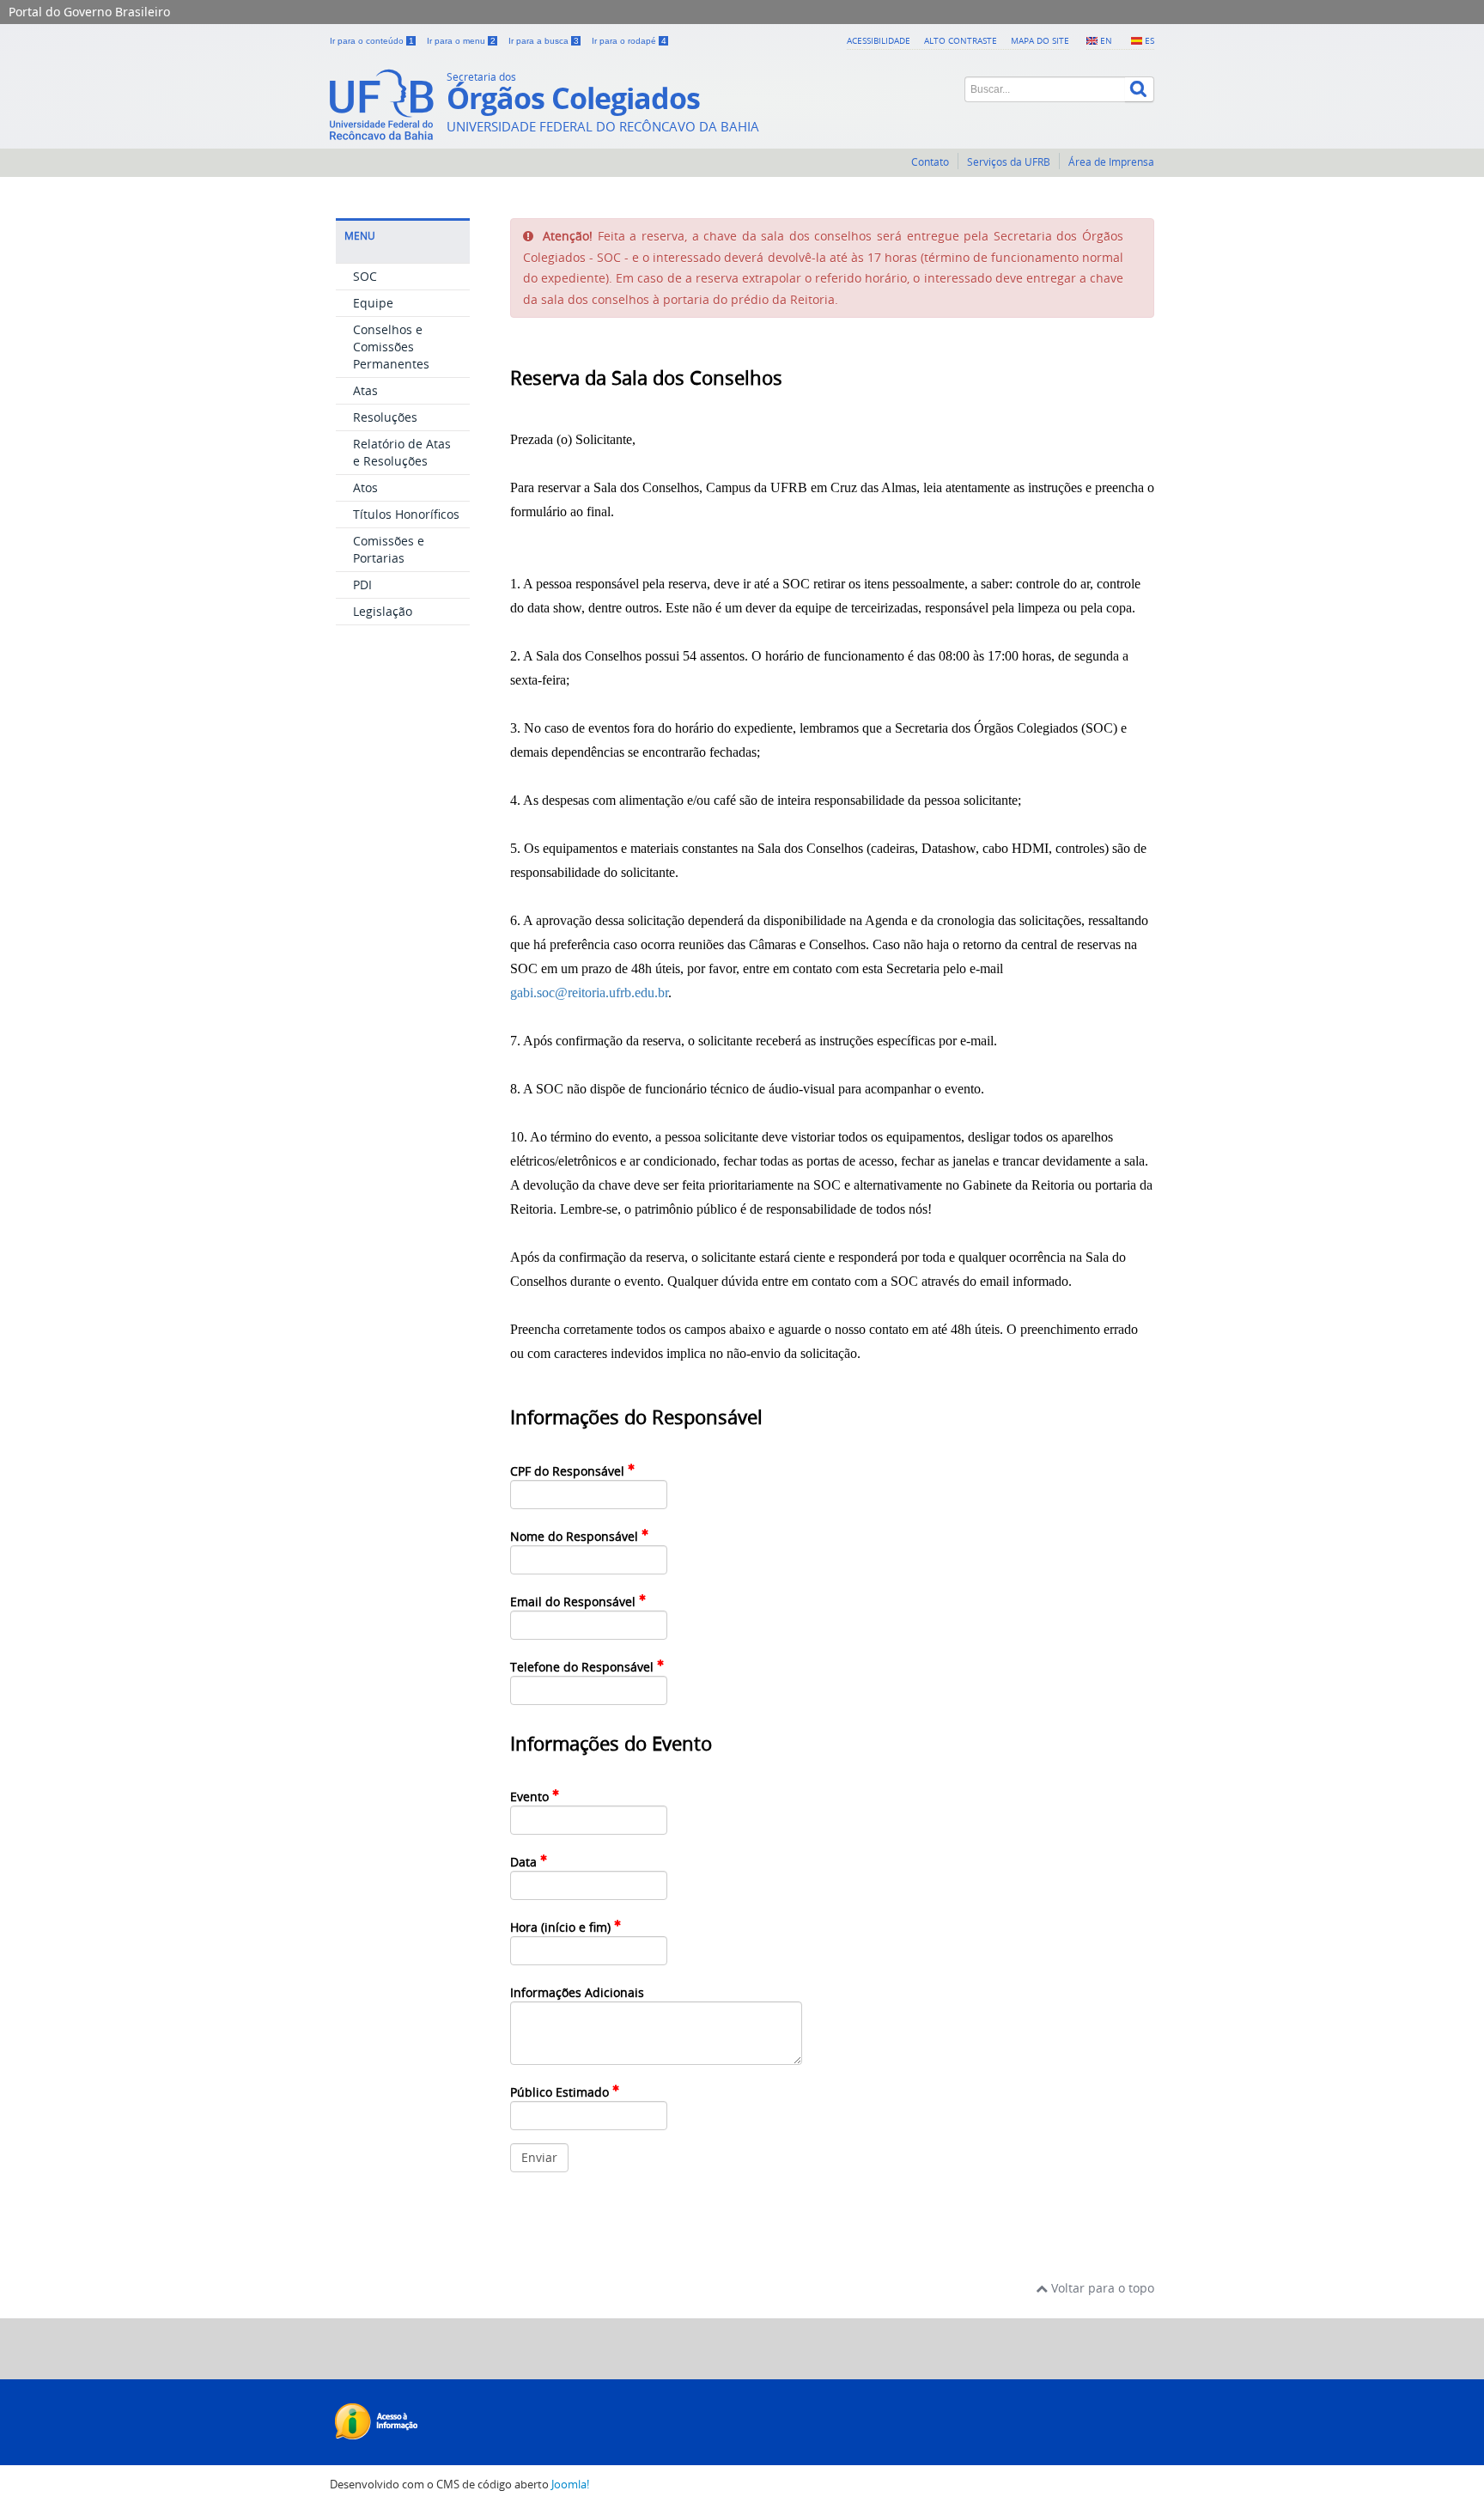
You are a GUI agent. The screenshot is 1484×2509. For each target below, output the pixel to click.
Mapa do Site (1040, 40)
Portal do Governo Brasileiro (89, 12)
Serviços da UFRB (1009, 162)
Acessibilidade (879, 40)
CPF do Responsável (569, 1471)
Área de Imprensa (1111, 162)
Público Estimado (561, 2092)
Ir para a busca (544, 41)
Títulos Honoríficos (406, 514)
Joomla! (570, 2485)
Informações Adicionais (577, 1992)
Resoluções (385, 417)
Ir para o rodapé (629, 41)
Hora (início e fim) (562, 1927)
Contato (930, 162)
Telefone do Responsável (584, 1667)
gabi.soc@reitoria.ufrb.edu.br (589, 993)
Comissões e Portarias (389, 549)
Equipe (373, 303)
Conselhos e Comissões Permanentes (391, 347)
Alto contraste (961, 40)
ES (1149, 40)
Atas (365, 390)
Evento (531, 1796)
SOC (365, 276)
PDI (362, 585)
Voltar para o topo (1101, 2288)
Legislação (383, 611)
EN (1106, 40)
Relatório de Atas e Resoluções (402, 452)
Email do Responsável (575, 1602)
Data (525, 1862)
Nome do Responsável (576, 1536)
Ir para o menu (461, 41)
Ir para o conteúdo (372, 41)
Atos (365, 487)
